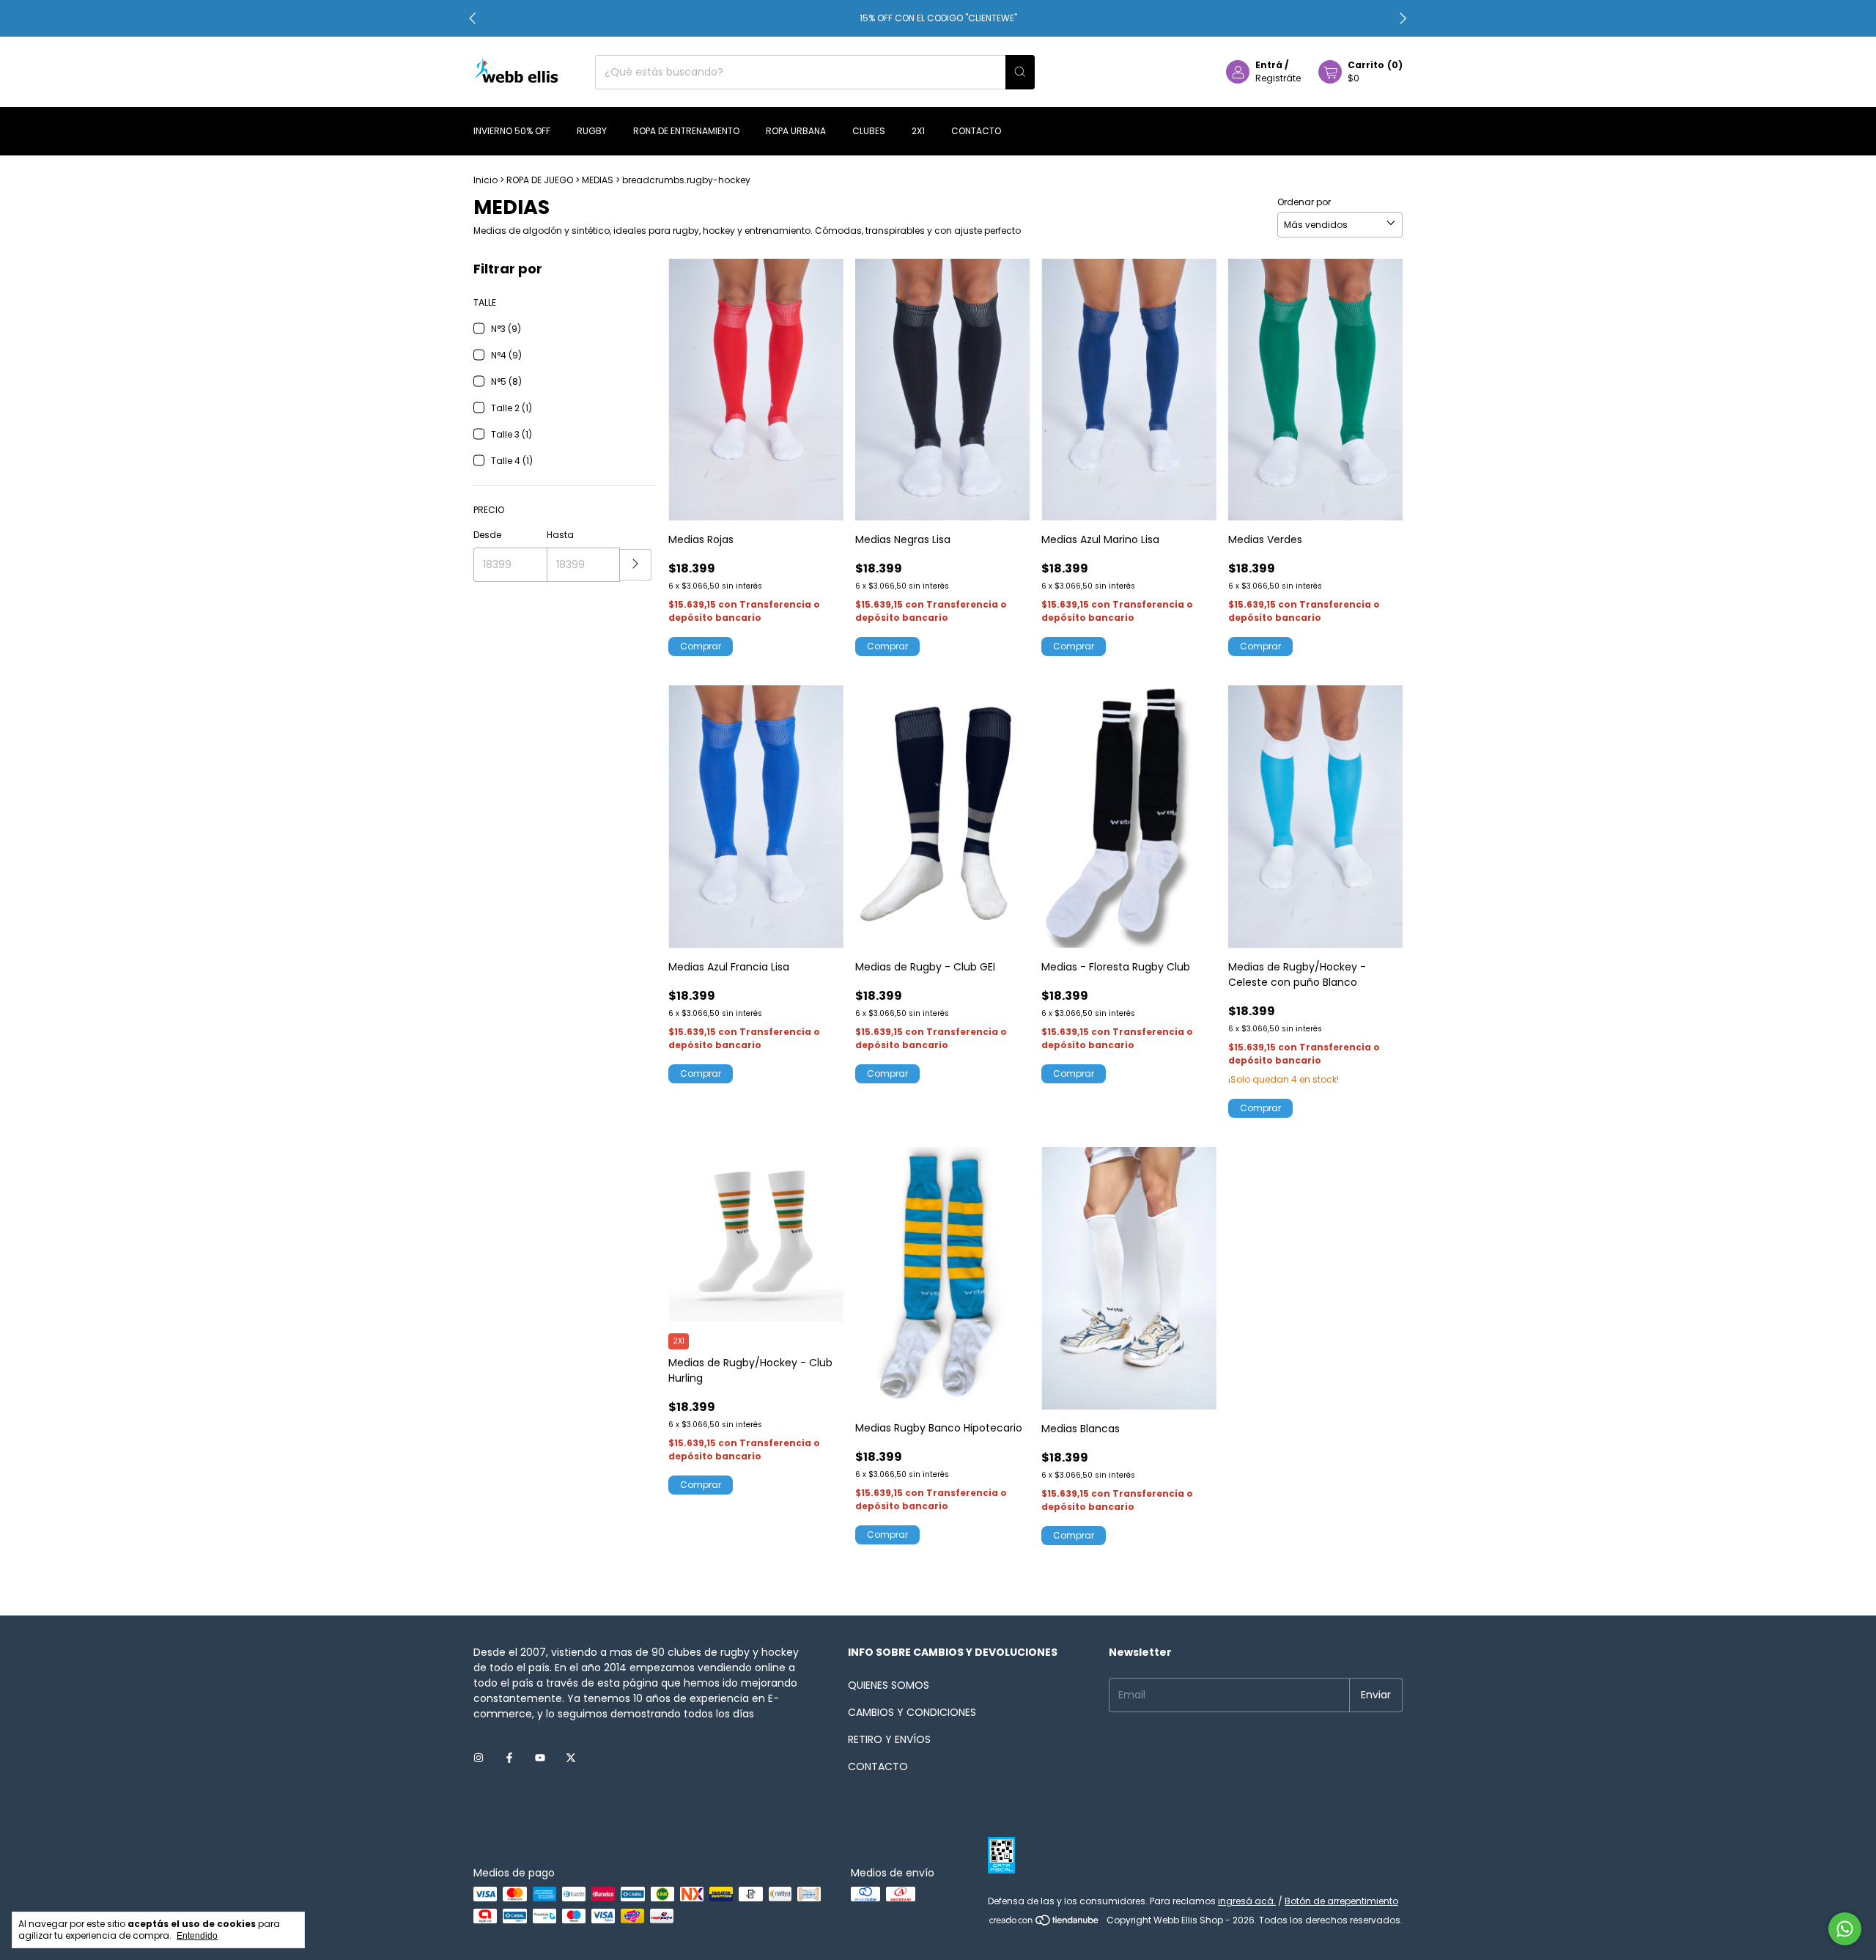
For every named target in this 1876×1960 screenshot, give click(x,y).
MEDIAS (598, 180)
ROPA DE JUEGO (540, 180)
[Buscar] (1020, 72)
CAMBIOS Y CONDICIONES (912, 1712)
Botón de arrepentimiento (1341, 1901)
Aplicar (636, 565)
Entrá (1269, 65)
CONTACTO (878, 1766)
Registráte (1278, 78)
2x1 (918, 131)
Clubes (869, 131)
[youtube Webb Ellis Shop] (540, 1759)
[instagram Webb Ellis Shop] (479, 1759)
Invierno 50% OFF (512, 131)
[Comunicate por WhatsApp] (1845, 1929)
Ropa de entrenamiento (686, 131)
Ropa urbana (796, 131)
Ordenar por (1304, 202)
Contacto (976, 131)
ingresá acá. (1247, 1901)
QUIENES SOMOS (889, 1685)
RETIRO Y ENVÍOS (889, 1739)
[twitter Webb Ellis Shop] (571, 1759)
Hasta (560, 535)
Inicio (485, 180)
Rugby (592, 131)
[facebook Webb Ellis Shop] (509, 1759)
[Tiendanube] (1045, 1924)
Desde (487, 535)
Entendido (197, 1936)
